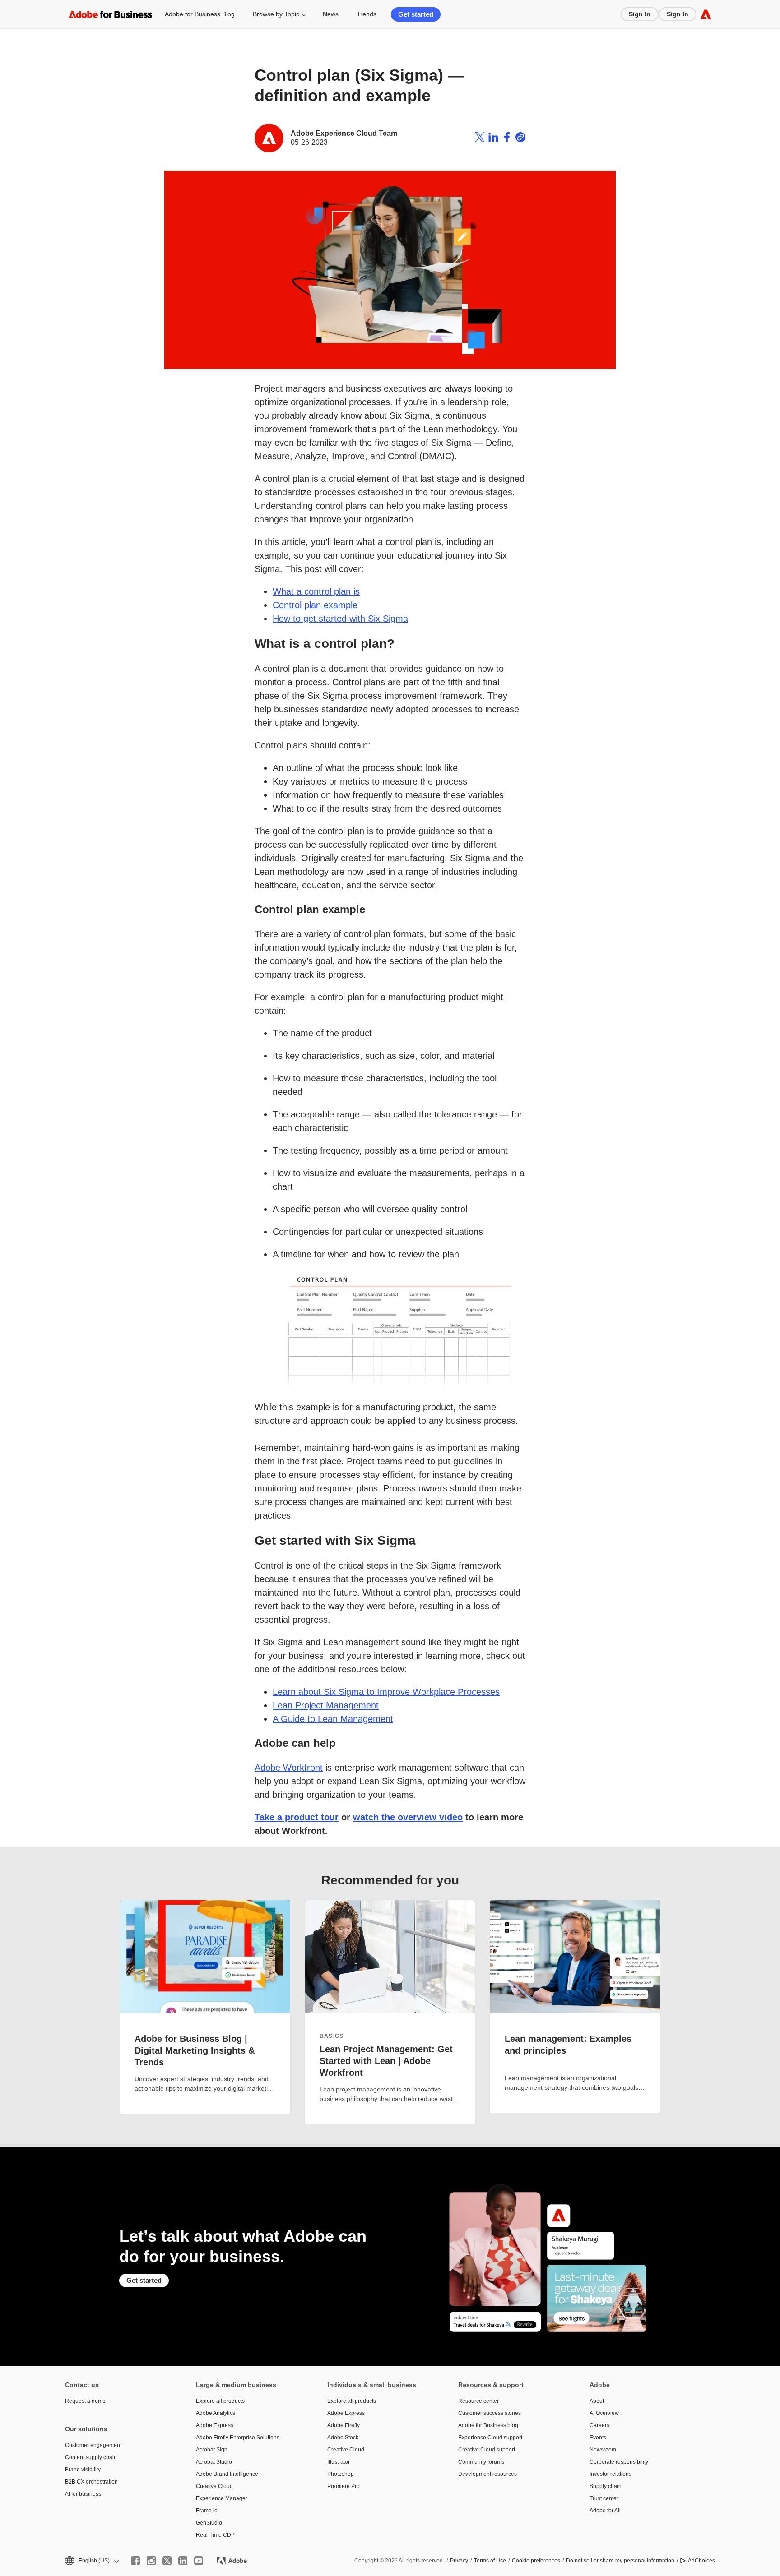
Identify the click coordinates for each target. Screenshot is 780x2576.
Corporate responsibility (619, 2462)
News (331, 14)
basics (332, 2036)
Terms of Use (490, 2561)
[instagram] (151, 2561)
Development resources (487, 2474)
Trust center (604, 2498)
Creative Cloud (214, 2486)
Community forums (481, 2462)
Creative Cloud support (487, 2450)
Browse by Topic (276, 14)
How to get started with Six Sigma (340, 619)
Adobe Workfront (289, 1768)
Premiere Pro (344, 2486)
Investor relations (611, 2474)
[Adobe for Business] (110, 14)
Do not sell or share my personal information (620, 2561)
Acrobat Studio (214, 2462)
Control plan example (315, 605)
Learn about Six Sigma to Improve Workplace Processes (386, 1692)
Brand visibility (83, 2470)
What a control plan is (316, 591)
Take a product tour (297, 1817)
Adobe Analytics (216, 2413)
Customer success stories (490, 2413)
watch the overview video (408, 1817)
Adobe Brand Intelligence (227, 2474)
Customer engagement (93, 2445)
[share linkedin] (493, 138)
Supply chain (606, 2486)
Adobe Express (215, 2425)
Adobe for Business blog (488, 2425)
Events (598, 2438)
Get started (416, 14)
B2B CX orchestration (91, 2482)
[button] (91, 2561)
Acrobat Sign (212, 2450)
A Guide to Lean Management (333, 1719)
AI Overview (604, 2413)
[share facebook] (507, 138)
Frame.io (207, 2511)
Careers (599, 2425)
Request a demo (85, 2401)
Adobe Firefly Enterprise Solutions (238, 2438)
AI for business (83, 2494)
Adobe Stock (343, 2438)
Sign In (640, 14)
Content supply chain (91, 2457)
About (597, 2401)
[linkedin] (183, 2561)
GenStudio (209, 2523)
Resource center (478, 2401)
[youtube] (199, 2561)
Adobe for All (605, 2511)
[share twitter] (480, 138)
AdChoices (701, 2561)
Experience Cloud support (490, 2438)
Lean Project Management (326, 1705)
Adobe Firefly (344, 2425)
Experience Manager (222, 2498)
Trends (367, 14)
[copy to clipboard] (520, 138)
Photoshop (341, 2474)
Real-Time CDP (215, 2535)
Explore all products (220, 2401)
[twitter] (167, 2561)
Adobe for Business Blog (200, 14)
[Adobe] (706, 14)
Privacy (459, 2561)
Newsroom (603, 2450)
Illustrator (339, 2462)
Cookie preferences (536, 2561)
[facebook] (135, 2561)
